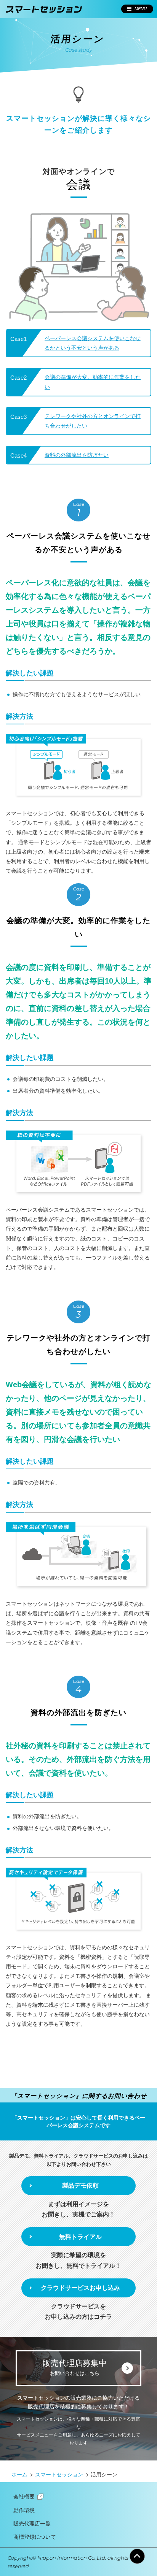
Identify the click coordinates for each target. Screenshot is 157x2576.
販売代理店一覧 (32, 2524)
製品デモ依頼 (80, 2185)
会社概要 (24, 2497)
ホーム (19, 2475)
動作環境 (24, 2510)
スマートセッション (59, 2475)
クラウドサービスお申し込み (80, 2288)
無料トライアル (80, 2237)
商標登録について (35, 2537)
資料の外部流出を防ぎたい (77, 455)
